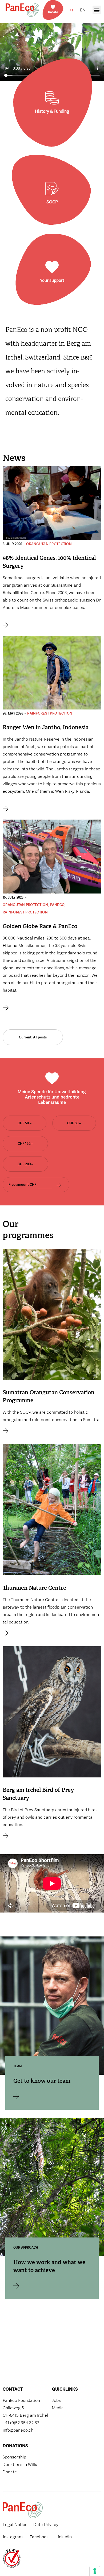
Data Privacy (46, 2525)
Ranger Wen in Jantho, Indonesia (46, 727)
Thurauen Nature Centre (34, 1588)
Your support (52, 280)
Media (58, 2408)
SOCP (52, 202)
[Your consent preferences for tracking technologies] (95, 2571)
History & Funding (52, 111)
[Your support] (52, 267)
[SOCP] (52, 189)
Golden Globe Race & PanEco (40, 926)
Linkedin (64, 2537)
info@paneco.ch (18, 2430)
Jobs (56, 2400)
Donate (53, 12)
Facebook (39, 2537)
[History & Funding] (52, 98)
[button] (72, 10)
